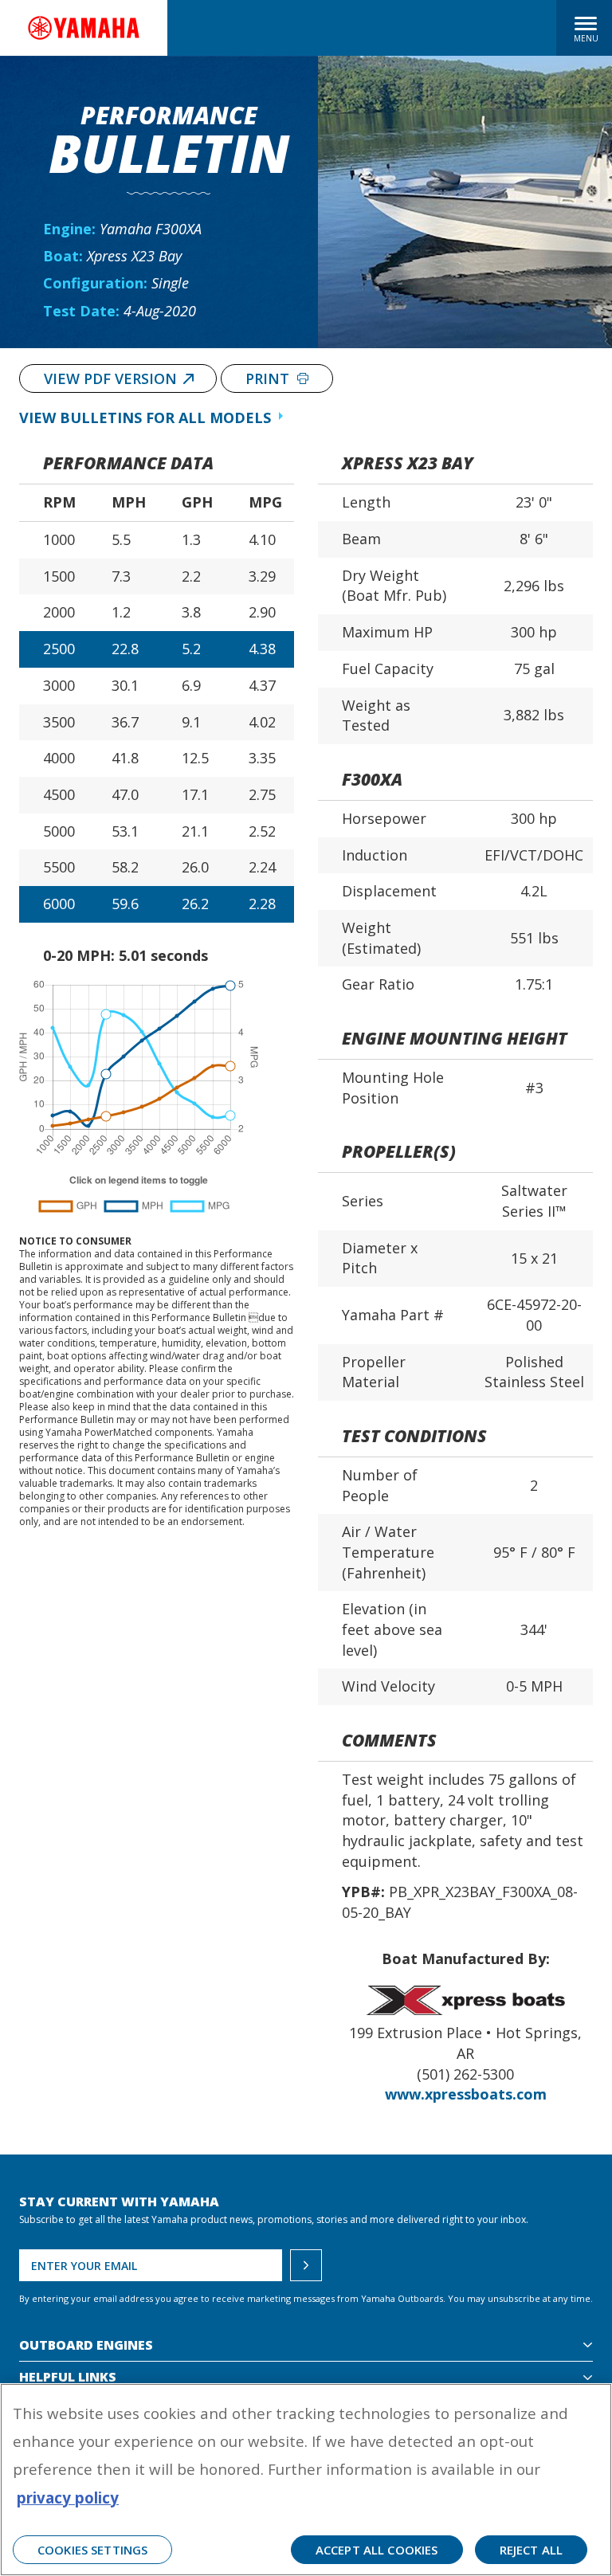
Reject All (532, 2550)
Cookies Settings (92, 2550)
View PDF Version (110, 378)
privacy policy (68, 2498)
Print (269, 378)
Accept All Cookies (377, 2550)
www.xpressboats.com (466, 2094)
